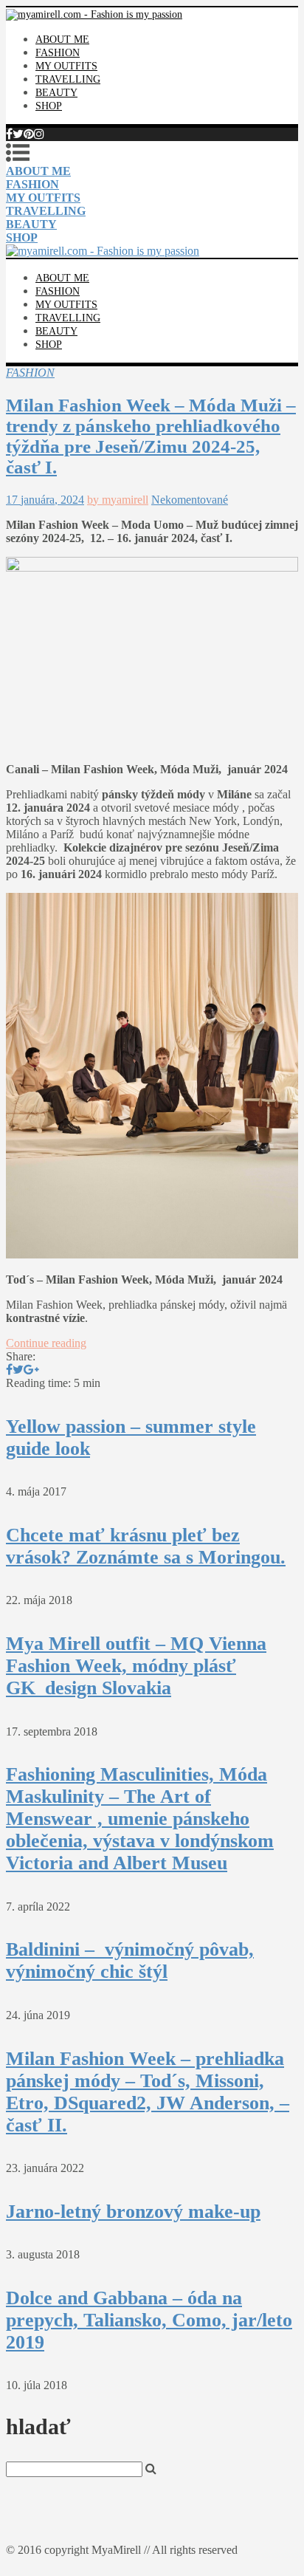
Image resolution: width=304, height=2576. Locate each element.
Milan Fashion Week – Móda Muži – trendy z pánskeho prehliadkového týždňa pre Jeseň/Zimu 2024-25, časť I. (151, 436)
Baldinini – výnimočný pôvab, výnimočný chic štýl (130, 1960)
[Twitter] (18, 134)
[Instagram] (39, 134)
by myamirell (118, 500)
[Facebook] (9, 134)
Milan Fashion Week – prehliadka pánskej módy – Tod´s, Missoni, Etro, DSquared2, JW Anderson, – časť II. (148, 2092)
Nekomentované (190, 500)
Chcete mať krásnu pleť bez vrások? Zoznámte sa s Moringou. (146, 1546)
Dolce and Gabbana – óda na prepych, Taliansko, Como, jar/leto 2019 (149, 2320)
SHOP (49, 106)
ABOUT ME (62, 40)
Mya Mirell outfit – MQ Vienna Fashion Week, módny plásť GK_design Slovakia (136, 1666)
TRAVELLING (68, 79)
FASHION (58, 53)
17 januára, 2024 (45, 500)
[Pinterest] (29, 134)
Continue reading (46, 1343)
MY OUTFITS (66, 66)
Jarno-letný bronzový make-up (133, 2212)
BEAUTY (56, 93)
